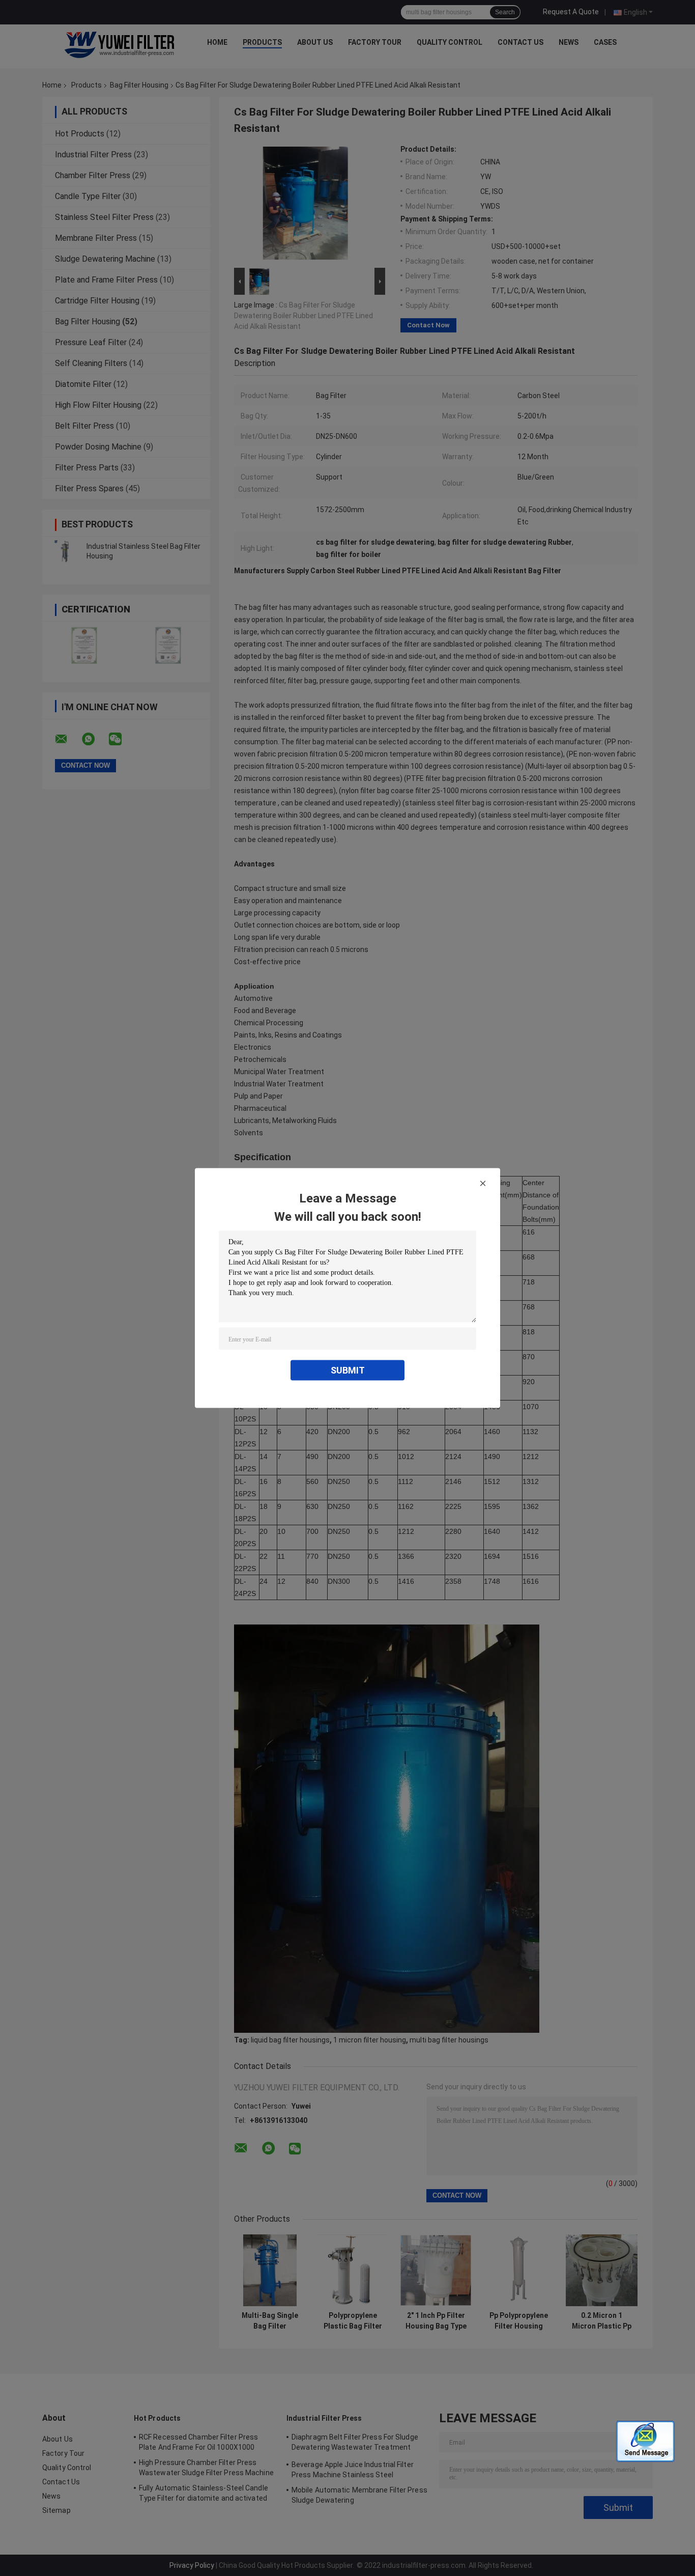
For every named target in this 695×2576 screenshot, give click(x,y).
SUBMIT (348, 1370)
